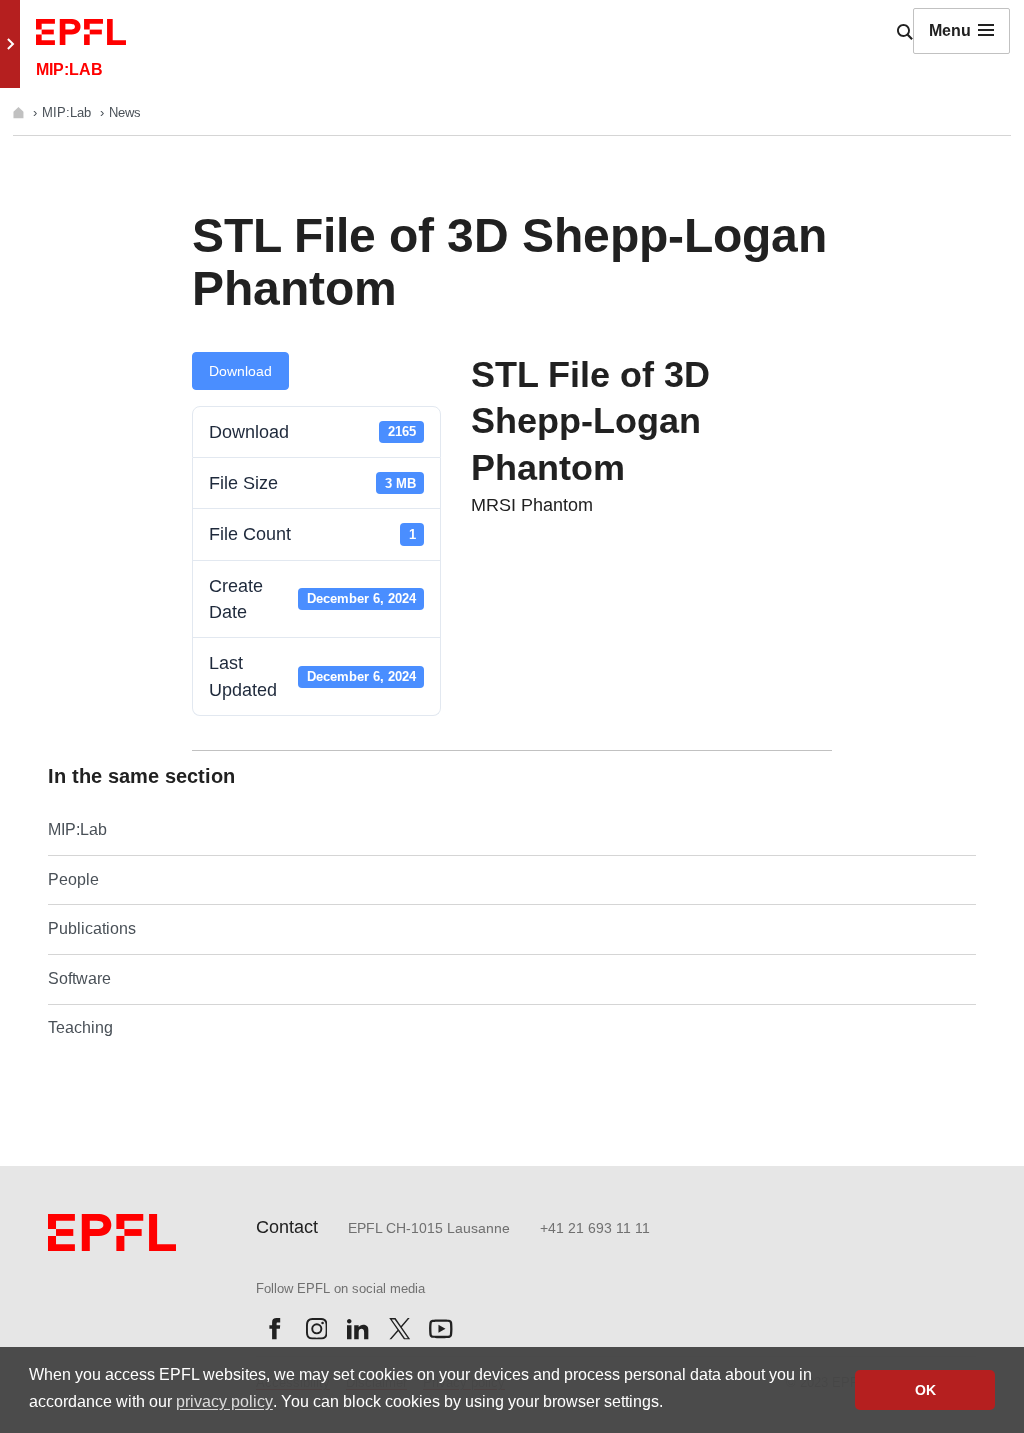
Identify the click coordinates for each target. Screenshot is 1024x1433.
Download (240, 371)
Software (79, 978)
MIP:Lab (68, 112)
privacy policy (224, 1401)
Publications (92, 928)
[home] (20, 112)
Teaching (80, 1027)
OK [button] (925, 1390)
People (73, 879)
